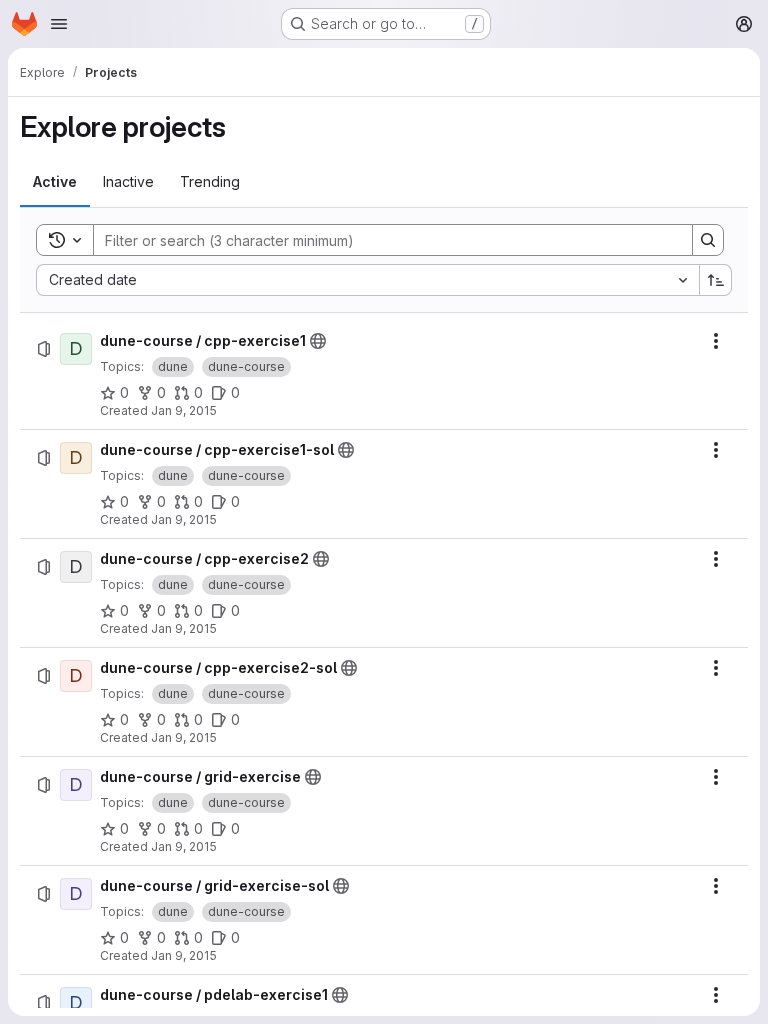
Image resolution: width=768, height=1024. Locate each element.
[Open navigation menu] (59, 24)
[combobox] (367, 280)
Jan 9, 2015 (184, 410)
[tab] (55, 182)
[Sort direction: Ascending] (716, 280)
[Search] (708, 240)
